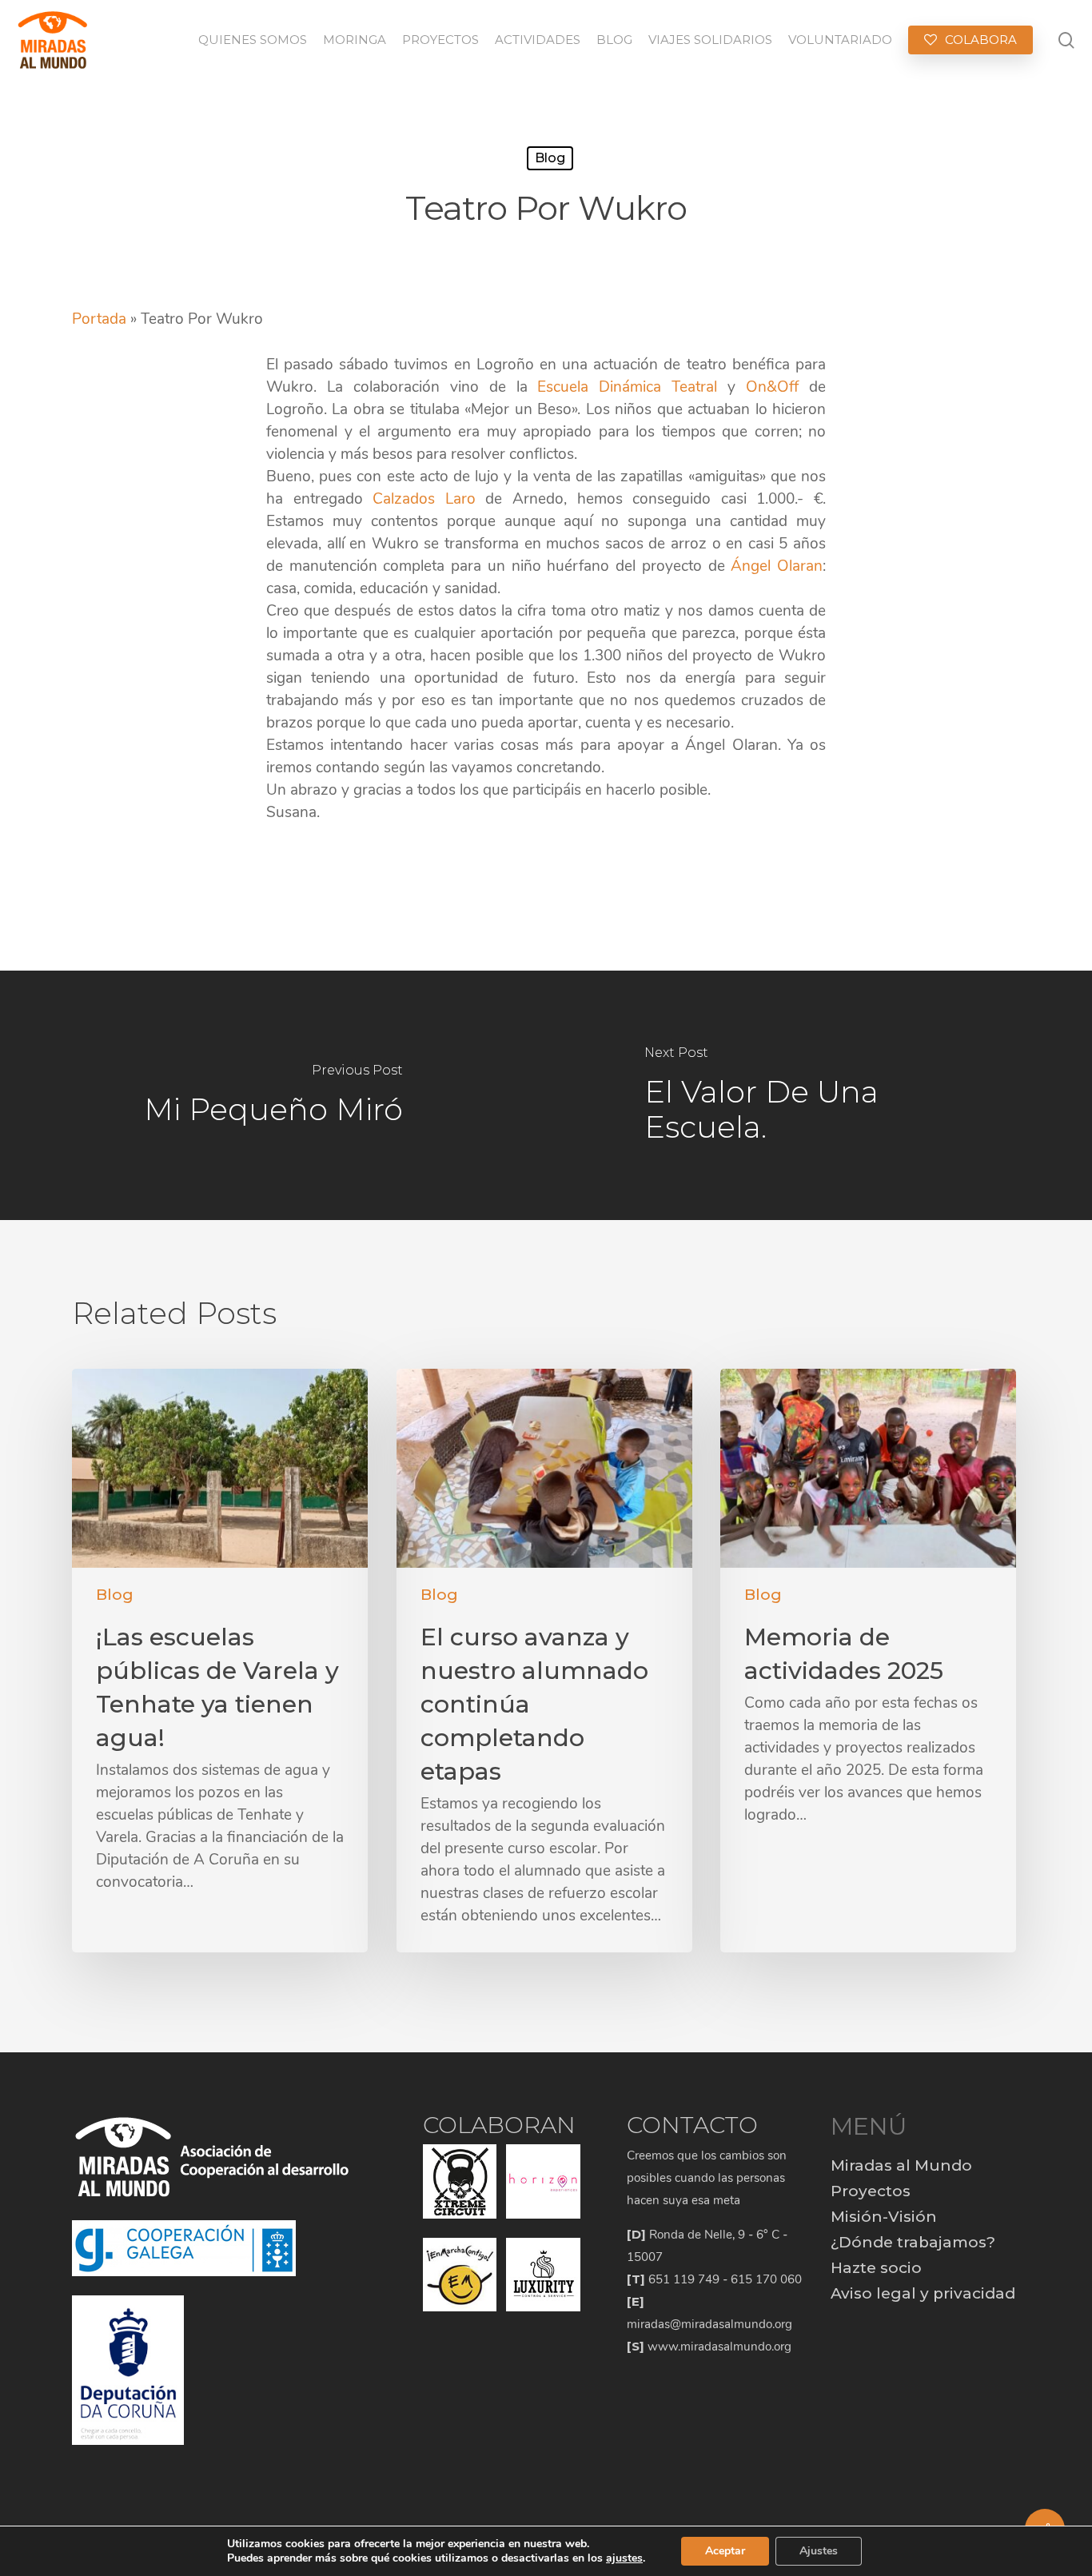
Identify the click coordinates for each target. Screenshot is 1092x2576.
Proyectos (871, 2191)
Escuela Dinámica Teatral (627, 387)
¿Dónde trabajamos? (913, 2242)
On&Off (772, 387)
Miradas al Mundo (901, 2165)
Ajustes (819, 2551)
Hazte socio (876, 2268)
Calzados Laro (424, 499)
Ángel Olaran (777, 566)
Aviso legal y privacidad (923, 2293)
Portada (99, 319)
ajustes (624, 2558)
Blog (550, 158)
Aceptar (725, 2551)
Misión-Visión (884, 2217)
